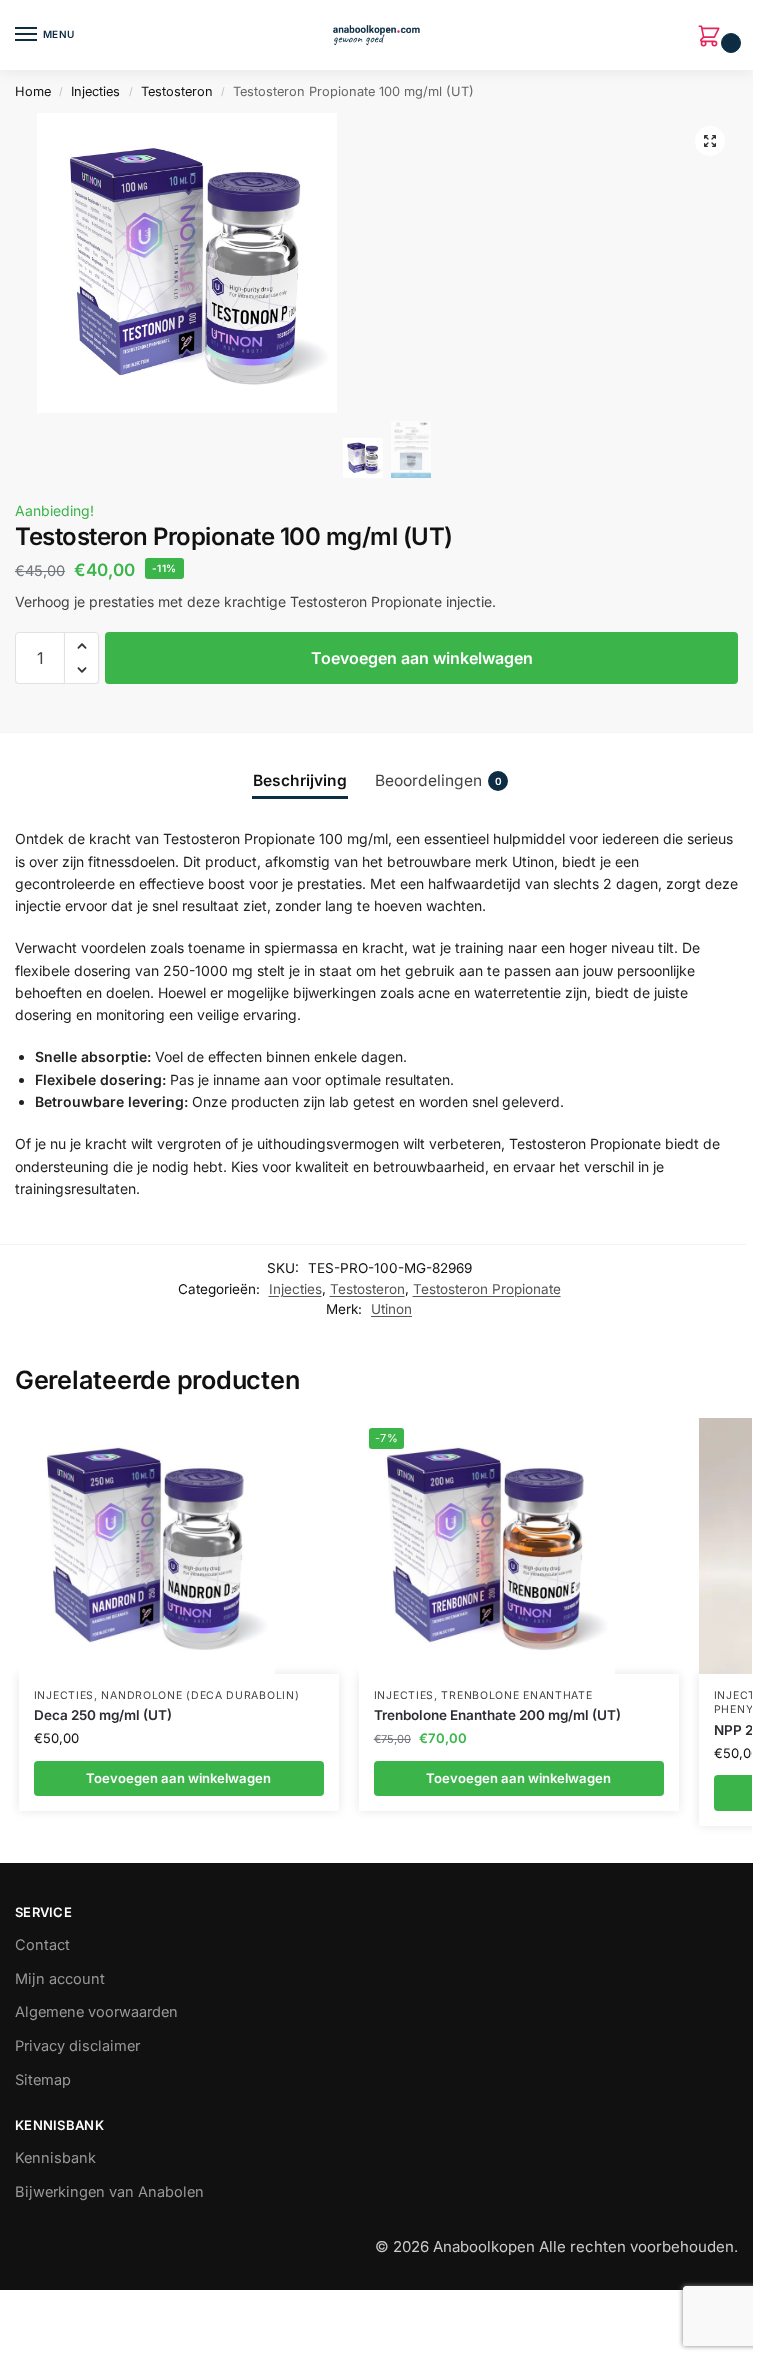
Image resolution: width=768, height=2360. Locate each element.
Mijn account (60, 1979)
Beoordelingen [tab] (438, 780)
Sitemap (43, 2080)
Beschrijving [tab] (300, 780)
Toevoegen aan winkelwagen (422, 658)
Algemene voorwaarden (96, 2012)
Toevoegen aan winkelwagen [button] (178, 1778)
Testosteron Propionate (487, 1289)
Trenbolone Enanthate (516, 1695)
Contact (42, 1945)
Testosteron (177, 91)
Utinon (391, 1309)
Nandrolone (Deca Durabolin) (200, 1695)
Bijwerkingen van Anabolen (109, 2192)
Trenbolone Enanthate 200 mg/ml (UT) (497, 1715)
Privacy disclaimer (77, 2046)
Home (33, 91)
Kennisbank (55, 2158)
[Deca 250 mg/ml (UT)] (147, 1546)
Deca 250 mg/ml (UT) (103, 1715)
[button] (713, 37)
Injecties (95, 91)
